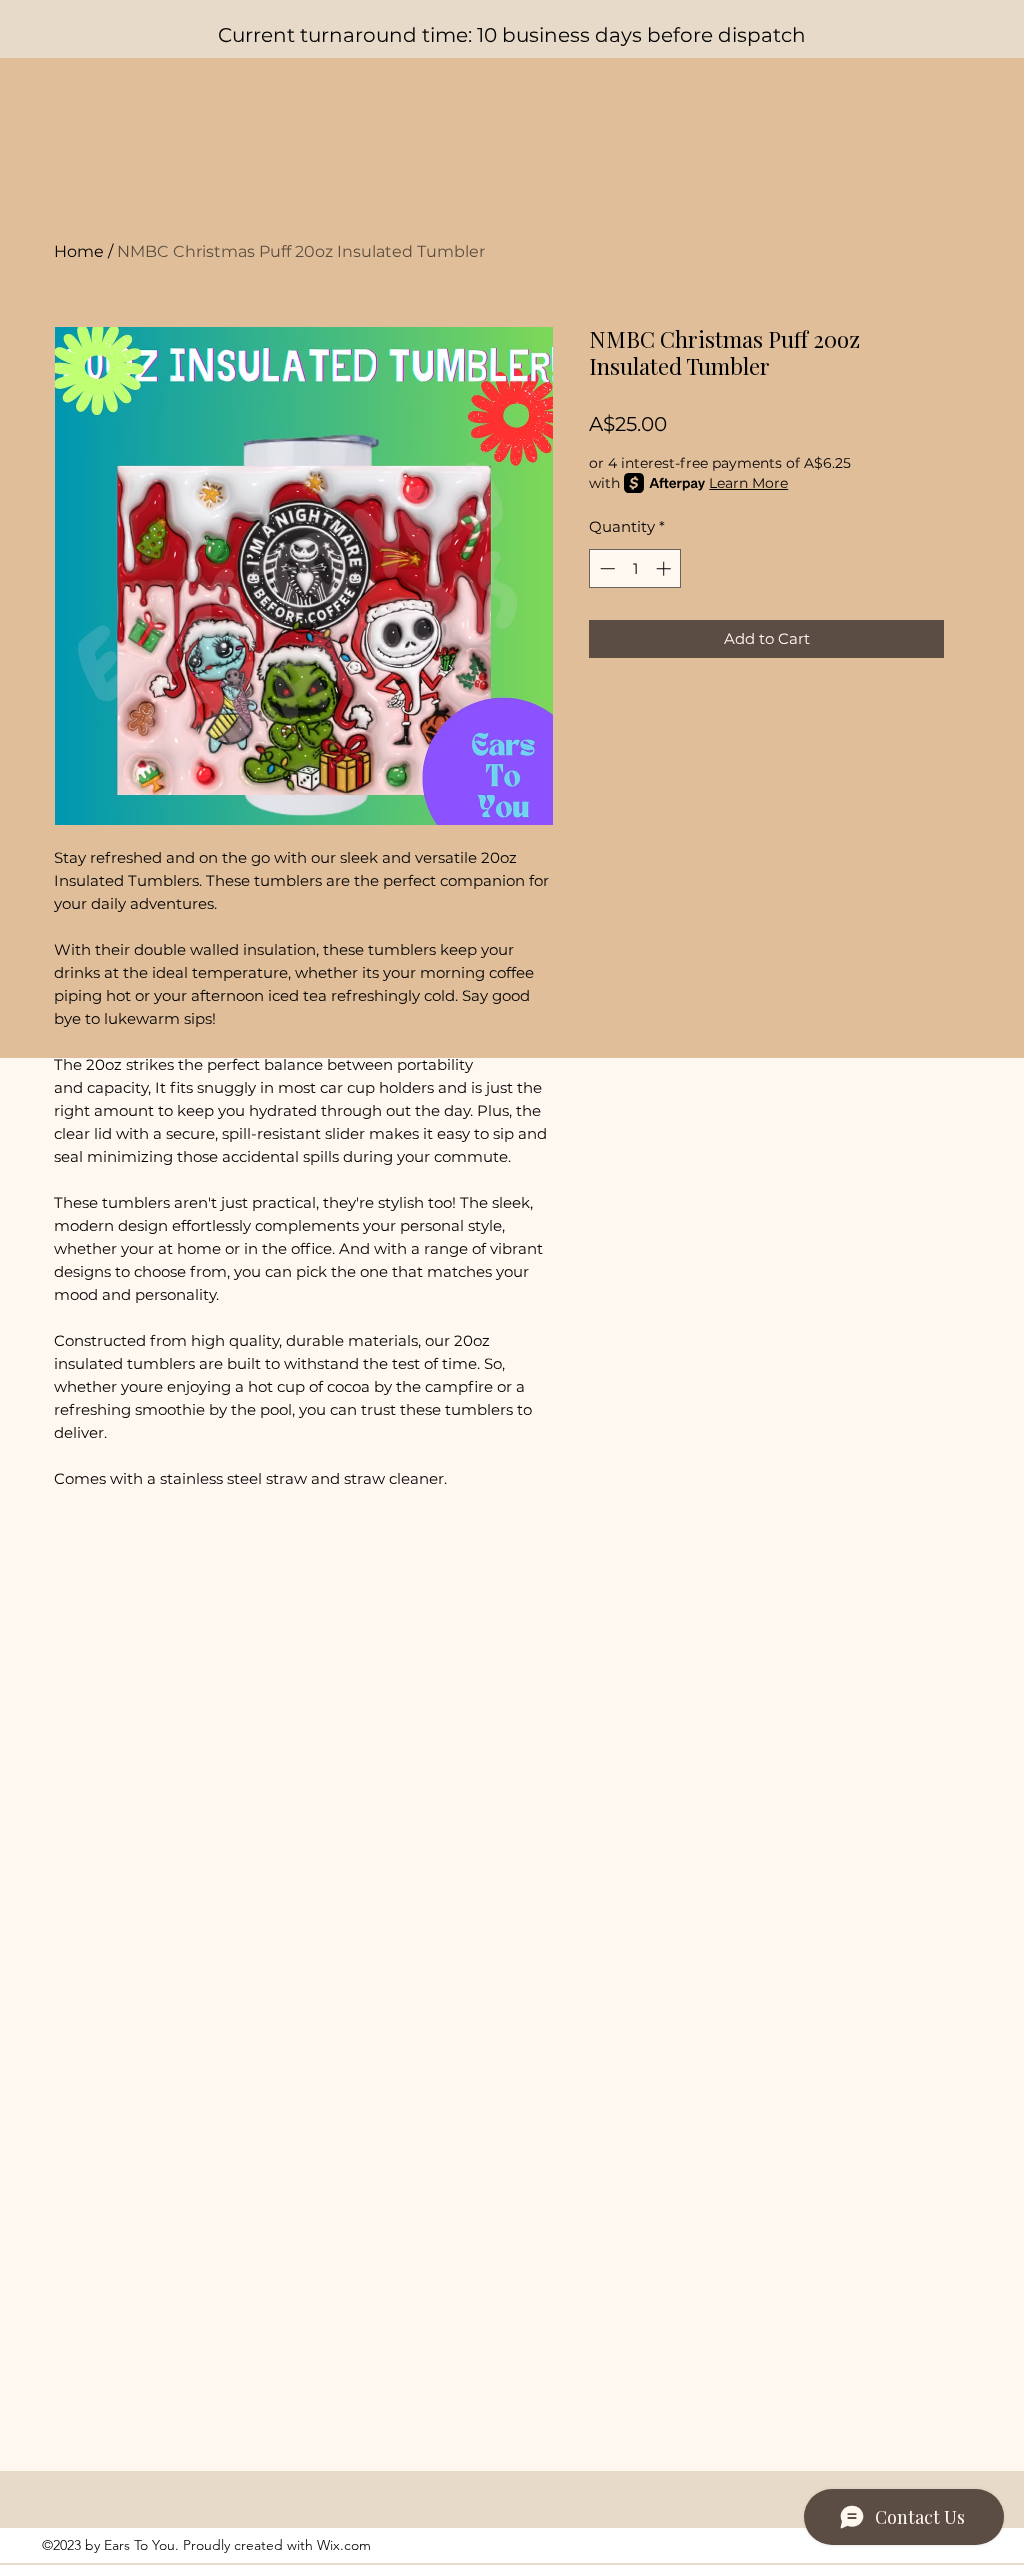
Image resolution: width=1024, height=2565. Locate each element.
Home (79, 251)
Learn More (748, 483)
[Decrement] (605, 568)
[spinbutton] (635, 568)
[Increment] (665, 568)
